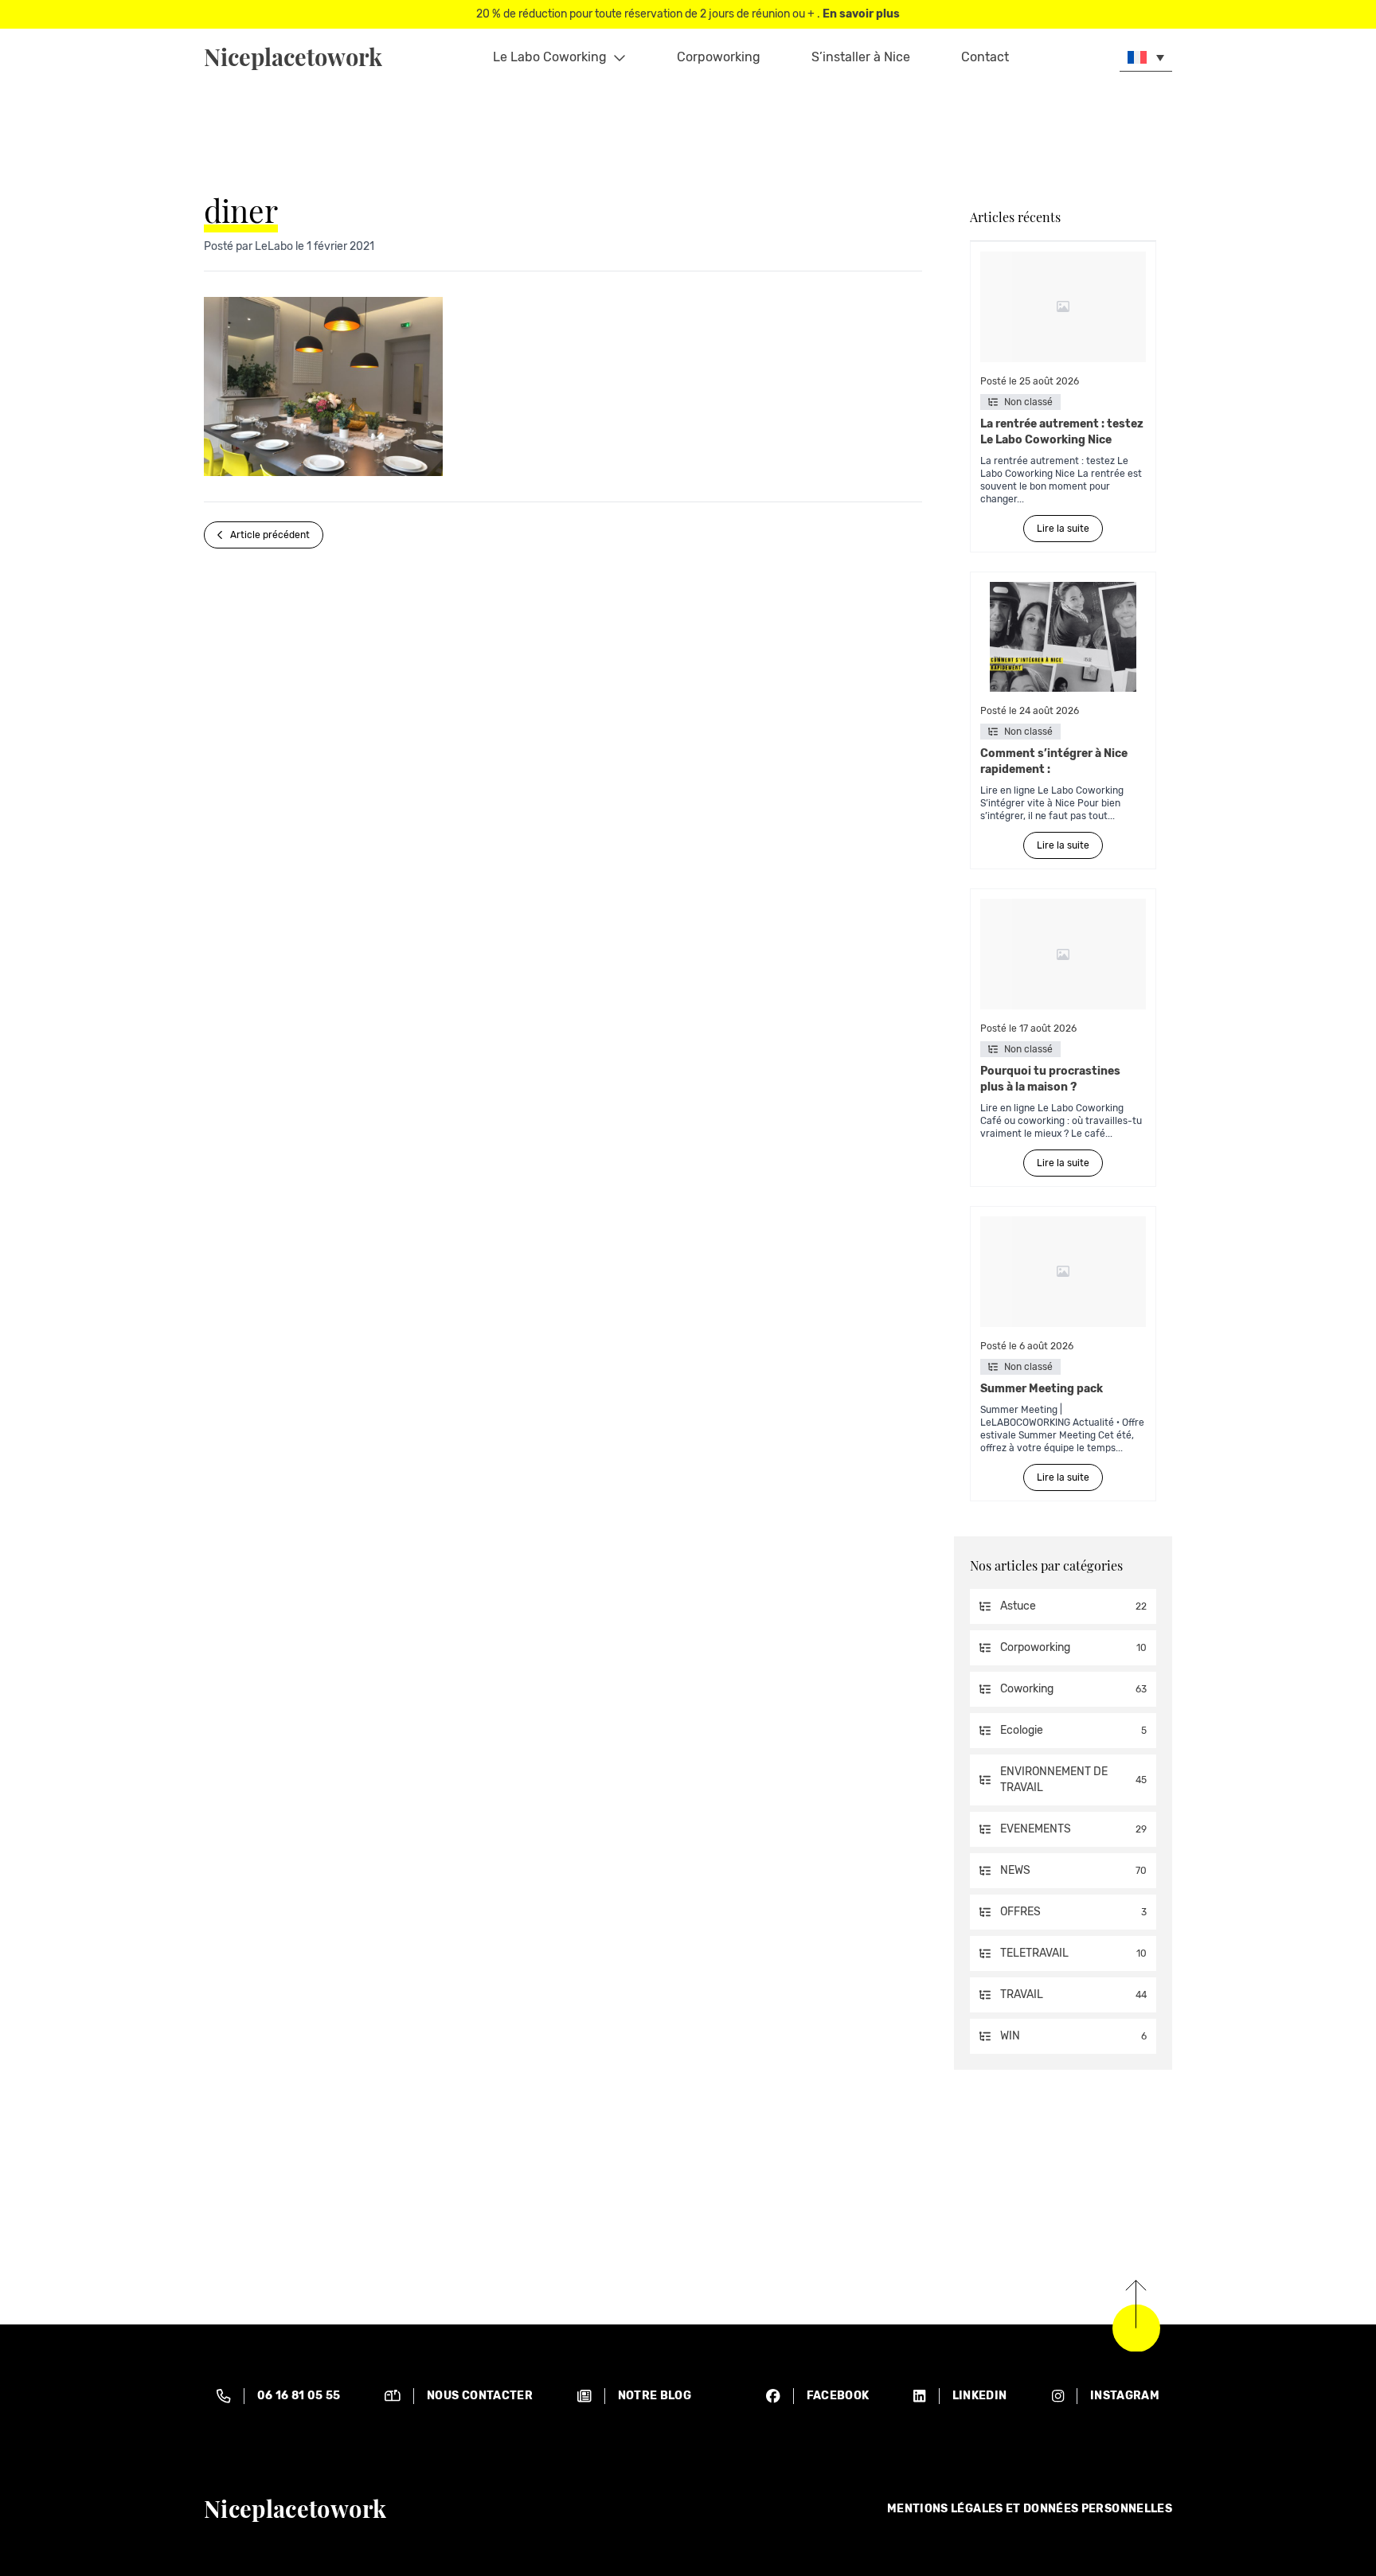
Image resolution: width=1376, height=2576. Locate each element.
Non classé (1028, 402)
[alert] (278, 2396)
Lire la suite (1063, 529)
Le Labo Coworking (550, 57)
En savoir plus (861, 14)
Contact (985, 57)
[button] (1146, 57)
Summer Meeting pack (1043, 1389)
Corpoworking (719, 57)
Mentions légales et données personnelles (1030, 2509)
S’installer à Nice (861, 57)
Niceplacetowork (293, 57)
